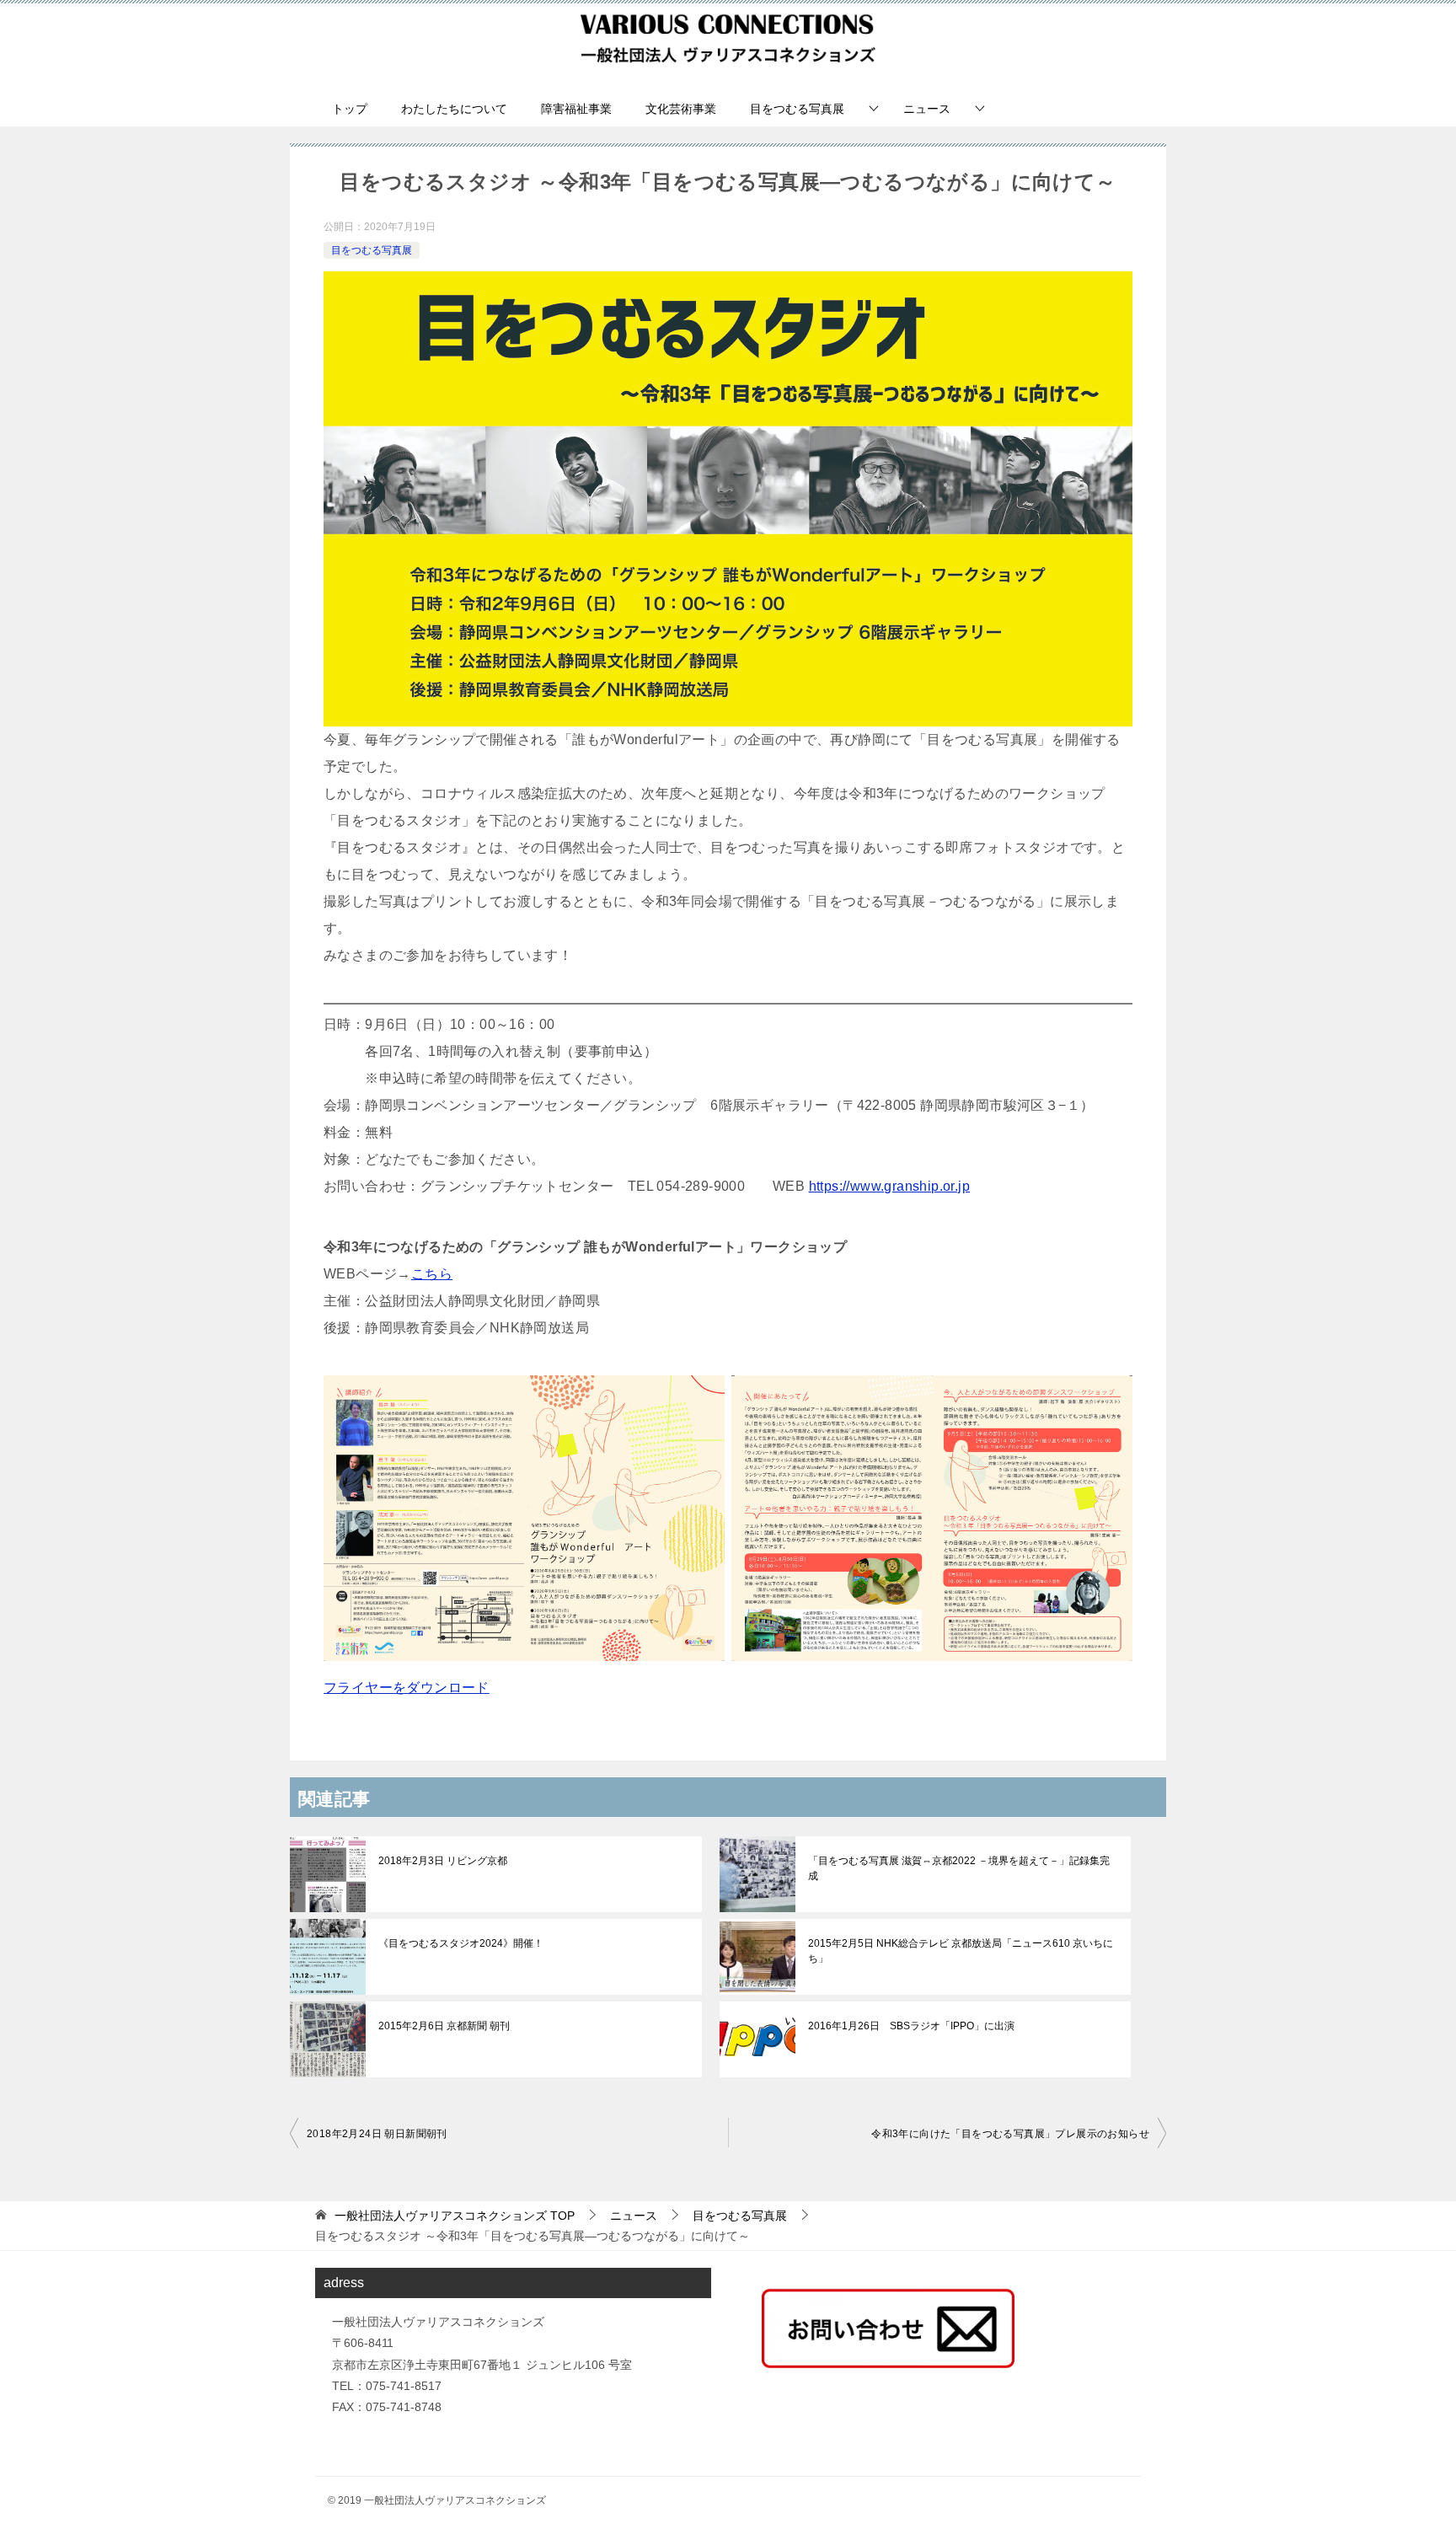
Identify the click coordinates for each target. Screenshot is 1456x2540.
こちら (432, 1274)
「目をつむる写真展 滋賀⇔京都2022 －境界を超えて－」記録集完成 (959, 1868)
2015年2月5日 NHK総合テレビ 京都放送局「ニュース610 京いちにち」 (961, 1951)
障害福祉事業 (576, 109)
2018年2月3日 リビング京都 (443, 1861)
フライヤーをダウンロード (407, 1688)
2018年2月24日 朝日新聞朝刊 (377, 2134)
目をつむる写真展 (797, 109)
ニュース (927, 109)
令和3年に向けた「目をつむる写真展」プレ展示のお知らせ (1010, 2134)
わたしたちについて (454, 109)
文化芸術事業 (681, 109)
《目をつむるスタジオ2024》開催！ (461, 1943)
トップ (350, 109)
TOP (455, 2216)
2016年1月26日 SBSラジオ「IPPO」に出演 (911, 2026)
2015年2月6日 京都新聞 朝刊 (444, 2026)
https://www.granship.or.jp (889, 1186)
